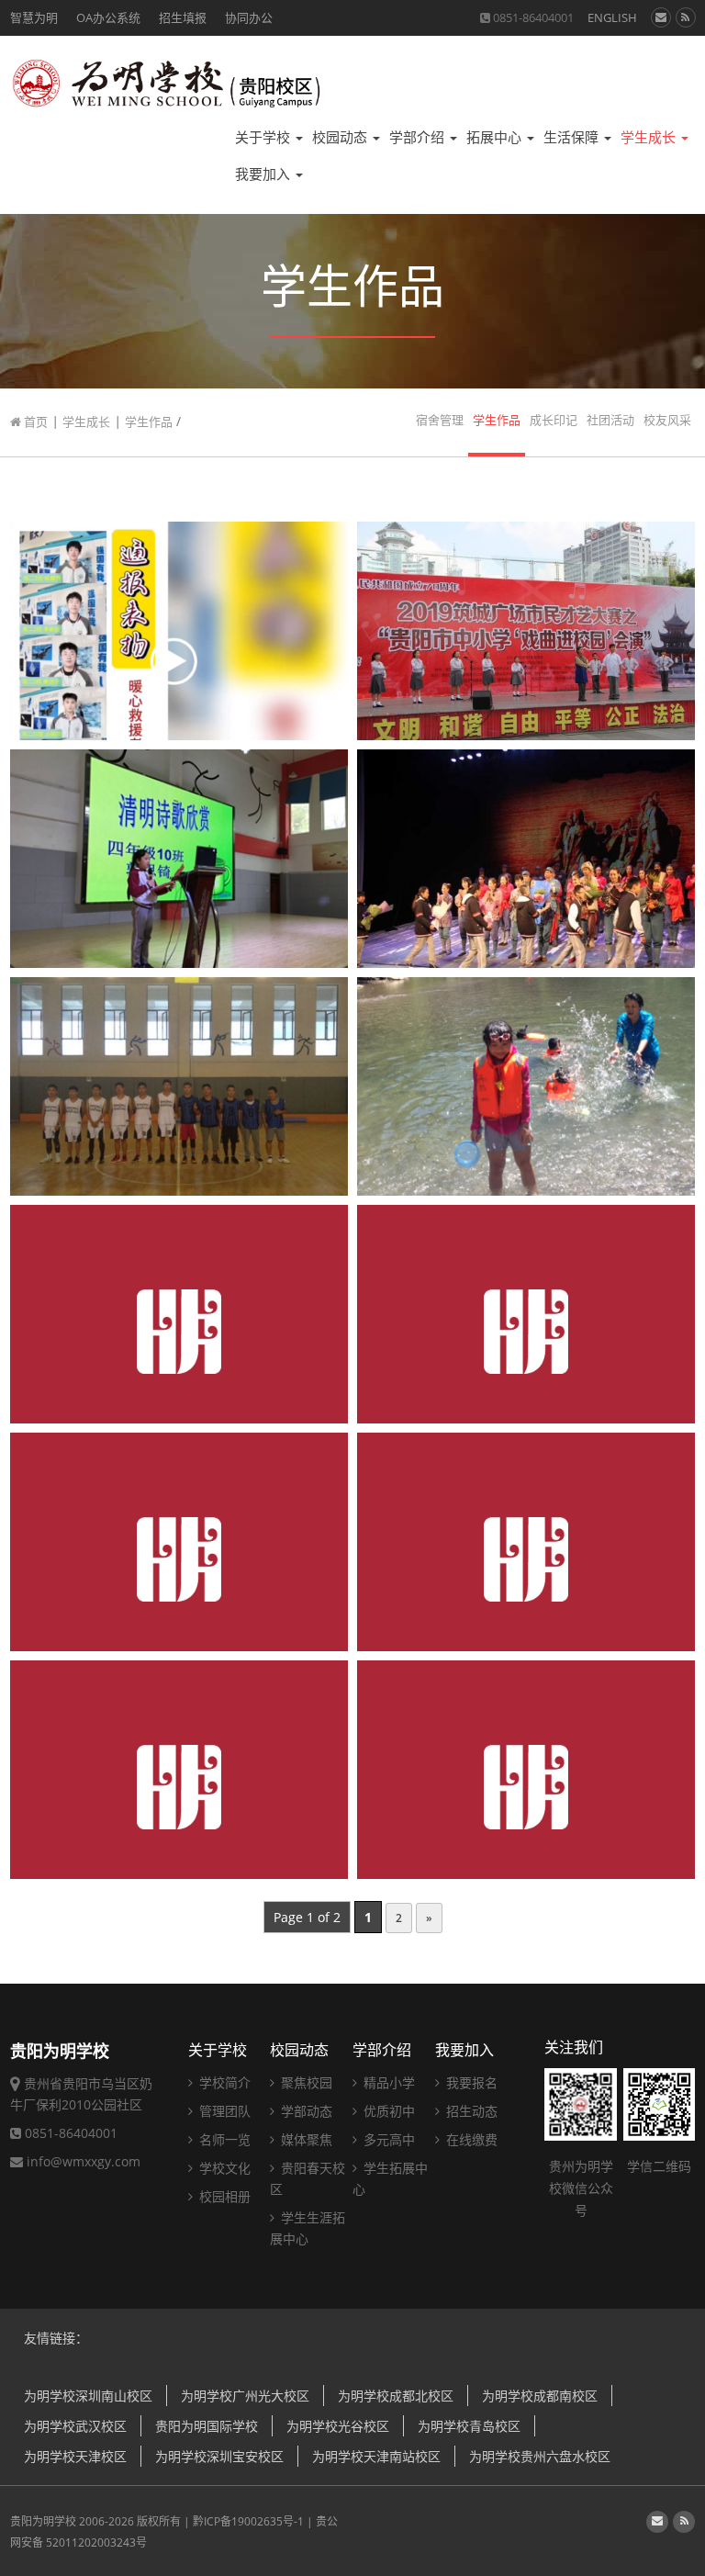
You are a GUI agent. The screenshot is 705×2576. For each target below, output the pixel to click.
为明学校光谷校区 (338, 2426)
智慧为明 (34, 17)
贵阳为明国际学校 (207, 2426)
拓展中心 (496, 137)
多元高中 (387, 2139)
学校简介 (223, 2082)
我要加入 (264, 174)
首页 (34, 422)
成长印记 (554, 420)
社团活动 (610, 420)
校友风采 (667, 420)
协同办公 (249, 17)
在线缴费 (470, 2139)
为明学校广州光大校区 (245, 2396)
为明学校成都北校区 (396, 2396)
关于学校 (264, 137)
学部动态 (305, 2111)
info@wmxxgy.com (84, 2161)
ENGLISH (612, 17)
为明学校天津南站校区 (376, 2456)
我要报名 (470, 2082)
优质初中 (387, 2111)
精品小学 (387, 2082)
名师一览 (223, 2139)
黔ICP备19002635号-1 (248, 2521)
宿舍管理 (440, 420)
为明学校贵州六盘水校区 (540, 2456)
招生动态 (470, 2111)
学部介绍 (419, 137)
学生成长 (650, 137)
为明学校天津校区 (75, 2456)
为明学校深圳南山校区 (88, 2396)
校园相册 (223, 2196)
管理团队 (223, 2111)
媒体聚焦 (305, 2139)
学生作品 (149, 422)
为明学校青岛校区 (469, 2426)
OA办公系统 (108, 17)
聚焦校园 (305, 2082)
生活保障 (573, 137)
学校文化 (223, 2168)
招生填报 (183, 17)
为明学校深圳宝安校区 (219, 2456)
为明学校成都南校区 (540, 2396)
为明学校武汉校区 (75, 2426)
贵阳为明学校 (43, 2521)
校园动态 (341, 137)
